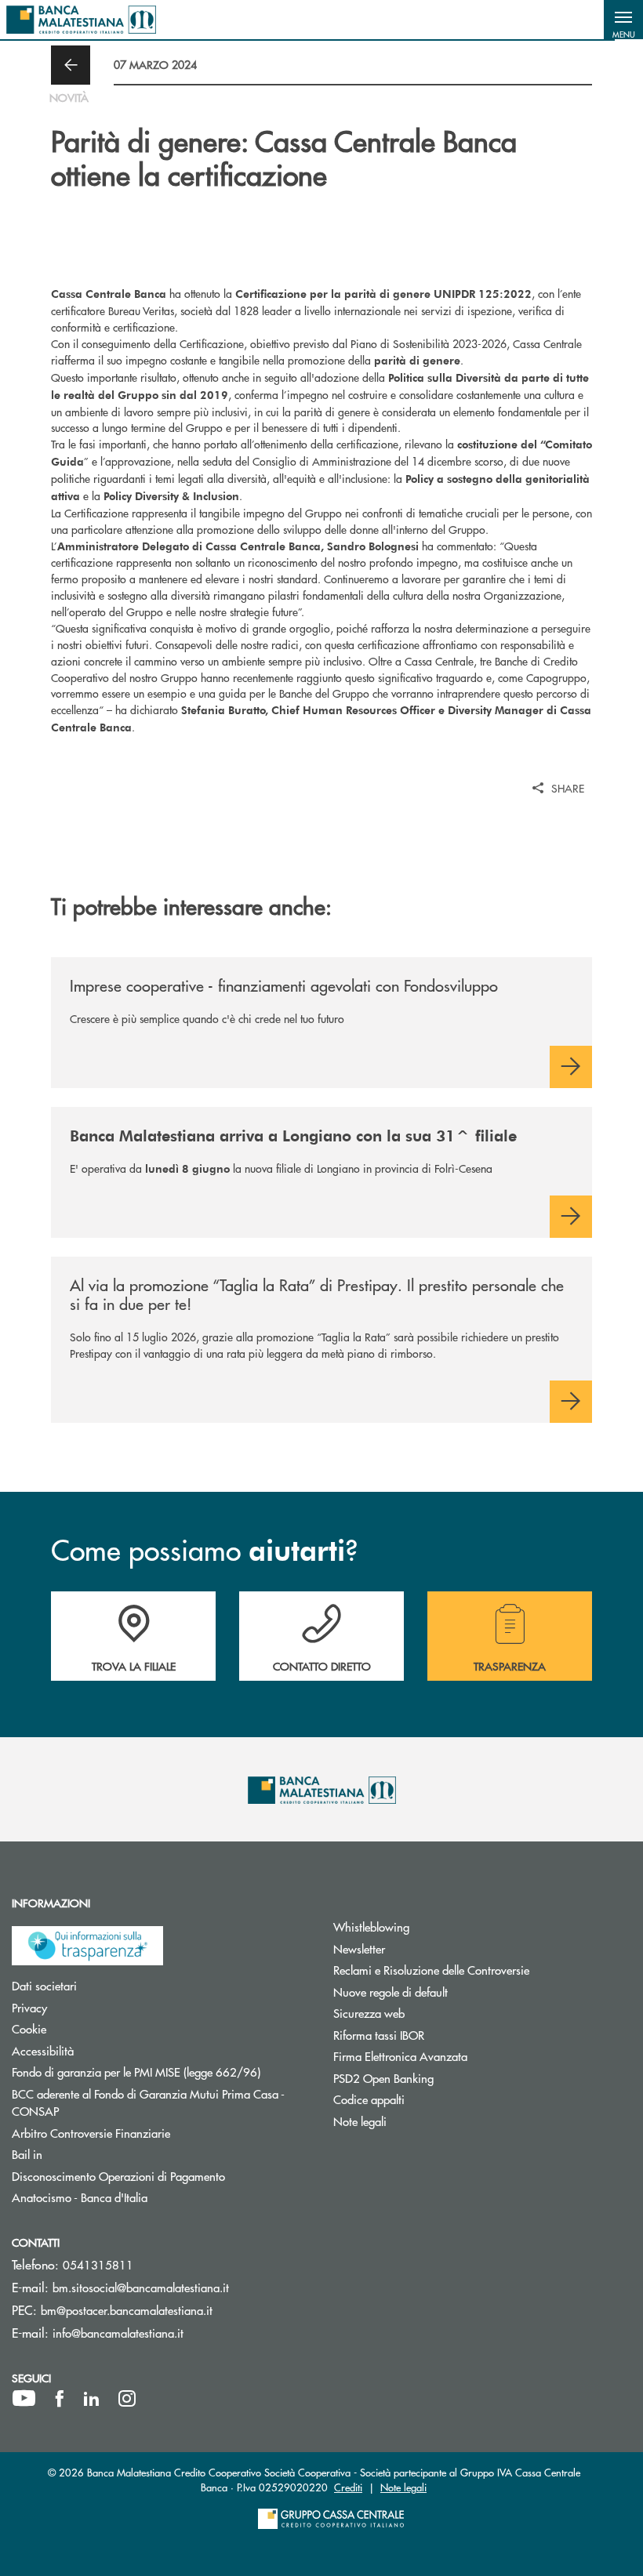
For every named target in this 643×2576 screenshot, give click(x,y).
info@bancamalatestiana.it (118, 2333)
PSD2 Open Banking (443, 2078)
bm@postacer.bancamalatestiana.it (127, 2310)
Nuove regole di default (450, 1992)
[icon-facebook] (60, 2399)
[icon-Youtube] (24, 2399)
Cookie (88, 2028)
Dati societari (104, 1985)
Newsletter (418, 1948)
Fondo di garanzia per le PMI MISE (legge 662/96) (161, 2072)
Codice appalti (428, 2099)
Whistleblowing (430, 1927)
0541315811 (98, 2264)
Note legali (419, 2121)
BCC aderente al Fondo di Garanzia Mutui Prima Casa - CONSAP (148, 2103)
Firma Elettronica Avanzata (460, 2056)
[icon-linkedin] (92, 2399)
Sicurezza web (428, 2013)
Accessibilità (102, 2050)
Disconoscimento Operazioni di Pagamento (161, 2176)
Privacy (89, 2007)
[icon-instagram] (127, 2399)
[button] (623, 20)
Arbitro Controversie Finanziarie (150, 2133)
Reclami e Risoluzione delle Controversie (482, 1970)
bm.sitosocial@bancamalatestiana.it (141, 2287)
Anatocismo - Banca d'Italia (139, 2197)
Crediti (348, 2487)
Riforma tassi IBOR (438, 2035)
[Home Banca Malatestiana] (81, 20)
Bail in (86, 2154)
